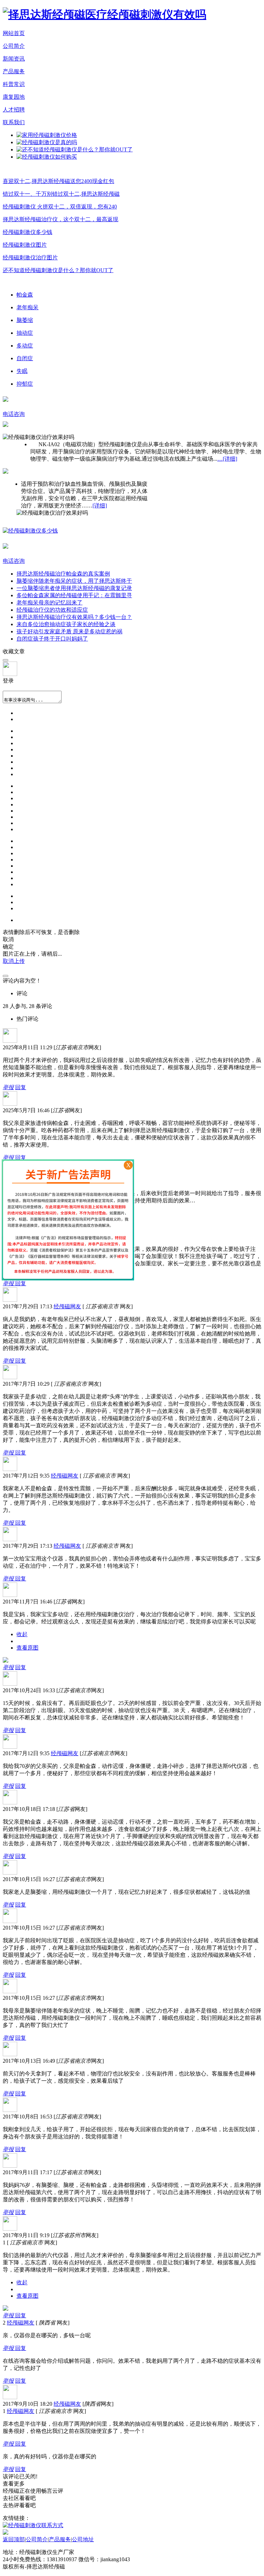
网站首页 (14, 33)
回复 (21, 1087)
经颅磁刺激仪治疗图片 (30, 257)
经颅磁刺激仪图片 (25, 245)
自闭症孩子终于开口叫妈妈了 (52, 639)
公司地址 (83, 2539)
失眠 (22, 371)
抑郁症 (25, 384)
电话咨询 (14, 414)
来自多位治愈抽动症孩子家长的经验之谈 (66, 624)
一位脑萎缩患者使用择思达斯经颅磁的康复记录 (74, 588)
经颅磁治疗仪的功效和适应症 (52, 610)
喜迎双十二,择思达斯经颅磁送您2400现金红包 (58, 181)
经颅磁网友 (67, 1306)
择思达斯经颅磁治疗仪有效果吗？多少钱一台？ (74, 617)
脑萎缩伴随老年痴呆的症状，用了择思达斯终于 (74, 581)
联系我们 (14, 122)
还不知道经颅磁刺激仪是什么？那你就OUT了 (58, 270)
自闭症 (25, 358)
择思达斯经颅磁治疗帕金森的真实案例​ (63, 574)
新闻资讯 (14, 59)
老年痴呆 (27, 307)
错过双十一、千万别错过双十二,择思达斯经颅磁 (61, 194)
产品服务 (14, 71)
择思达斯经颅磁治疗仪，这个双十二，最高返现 (60, 219)
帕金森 (25, 295)
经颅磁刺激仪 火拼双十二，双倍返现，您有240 (60, 207)
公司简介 (14, 46)
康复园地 (14, 97)
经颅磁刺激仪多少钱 (27, 232)
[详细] (100, 506)
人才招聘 (14, 110)
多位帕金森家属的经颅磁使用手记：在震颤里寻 (74, 595)
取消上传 (14, 961)
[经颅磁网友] (10, 1300)
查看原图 (27, 1648)
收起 (22, 1634)
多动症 (25, 346)
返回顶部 (14, 2539)
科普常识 (14, 84)
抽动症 (25, 333)
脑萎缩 (25, 320)
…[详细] (227, 459)
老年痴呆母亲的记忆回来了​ (49, 603)
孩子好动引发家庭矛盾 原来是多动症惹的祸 (69, 631)
